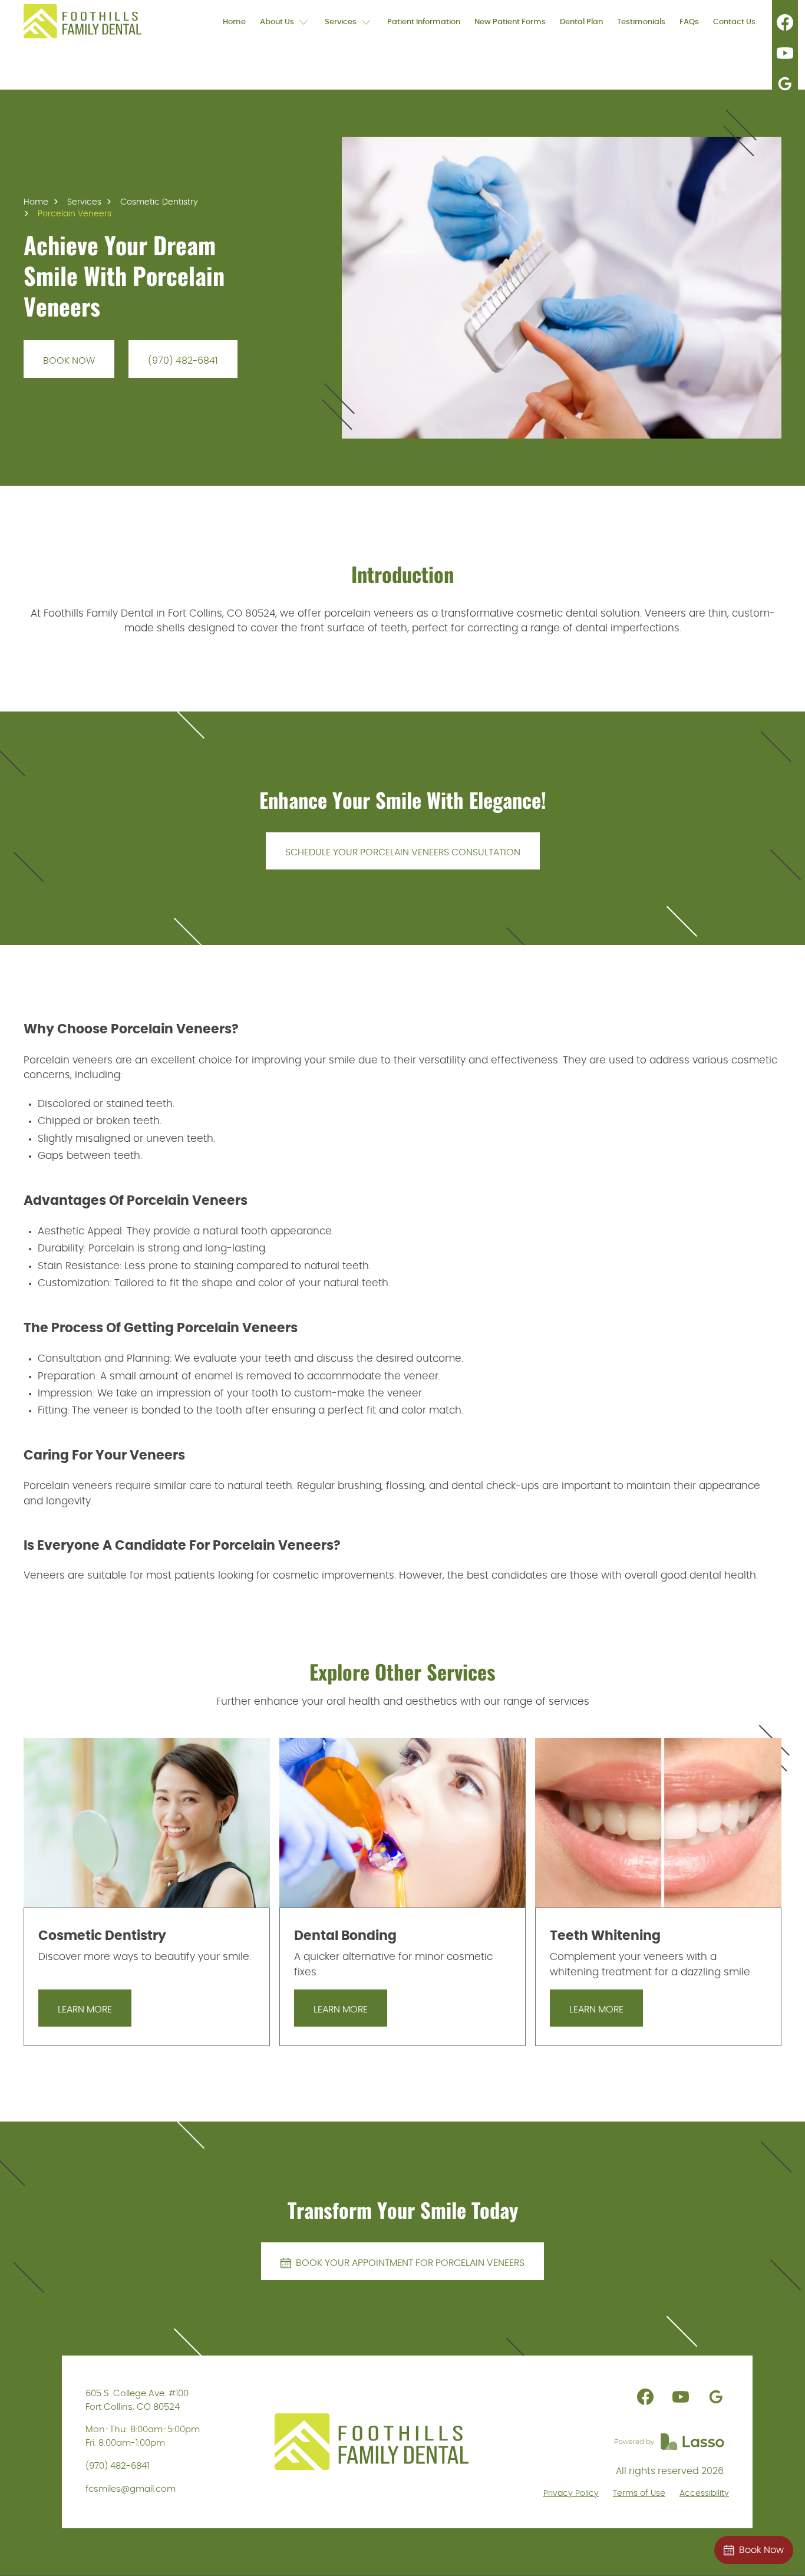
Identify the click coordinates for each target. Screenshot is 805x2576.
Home (36, 202)
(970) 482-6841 (117, 2466)
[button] (285, 21)
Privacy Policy (571, 2493)
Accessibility (704, 2493)
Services (84, 202)
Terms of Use (639, 2493)
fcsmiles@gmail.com (131, 2489)
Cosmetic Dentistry (159, 202)
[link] (83, 21)
